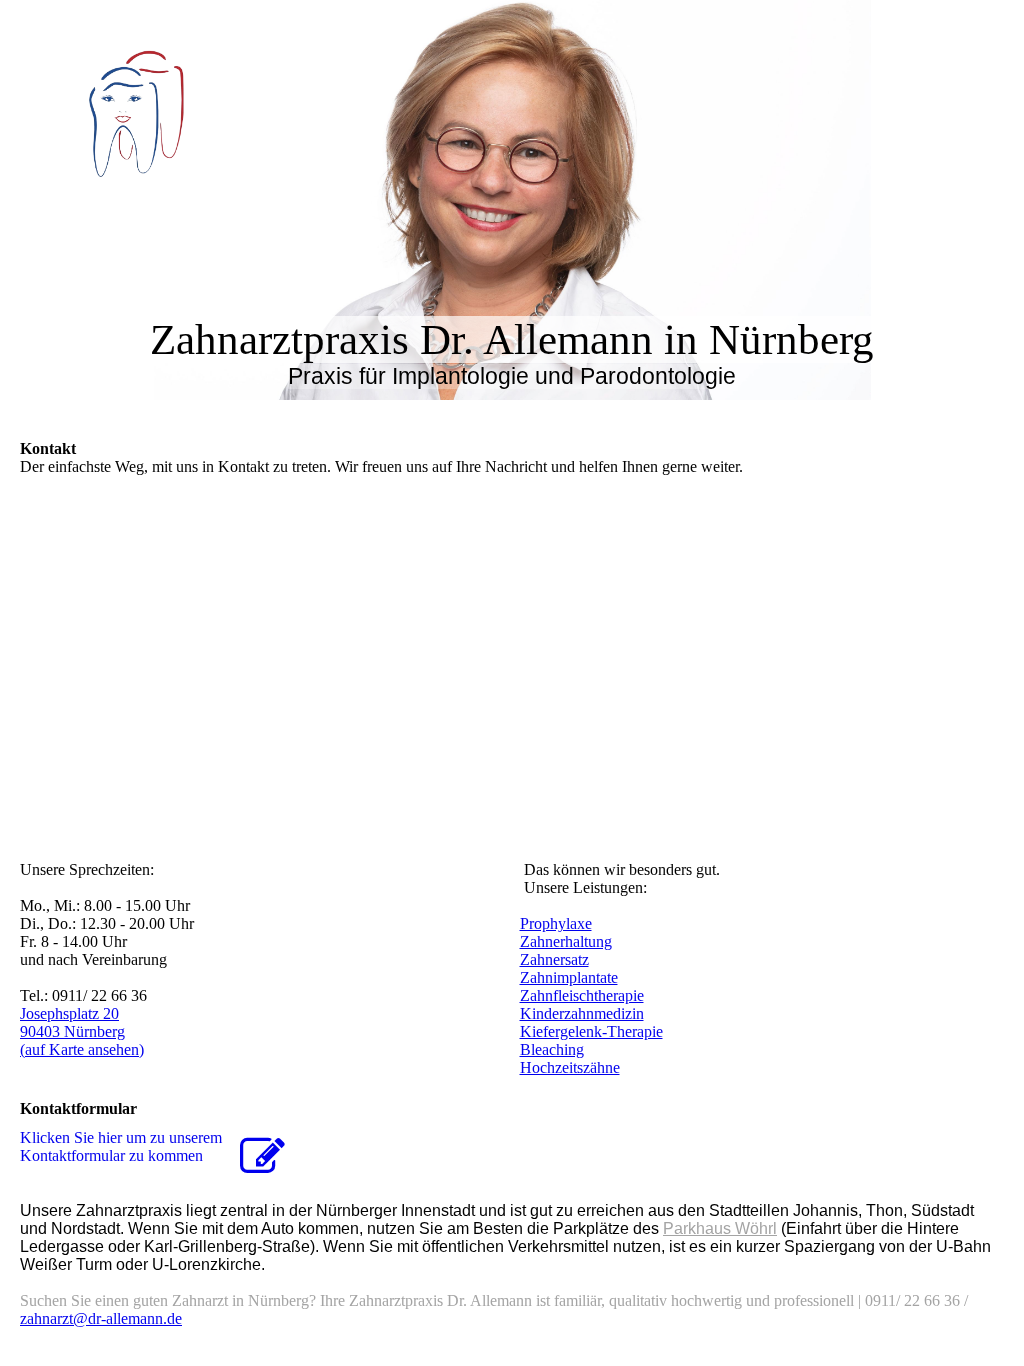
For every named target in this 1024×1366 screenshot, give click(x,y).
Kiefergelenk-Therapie (591, 1031)
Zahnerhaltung (566, 941)
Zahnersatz (554, 959)
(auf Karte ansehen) (82, 1049)
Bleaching (552, 1049)
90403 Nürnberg (72, 1031)
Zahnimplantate (569, 977)
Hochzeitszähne (570, 1067)
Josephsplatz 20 (69, 1013)
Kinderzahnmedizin (582, 1013)
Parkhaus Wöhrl (720, 1228)
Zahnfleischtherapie (582, 995)
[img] (205, 109)
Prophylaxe (556, 923)
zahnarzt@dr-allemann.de (101, 1318)
